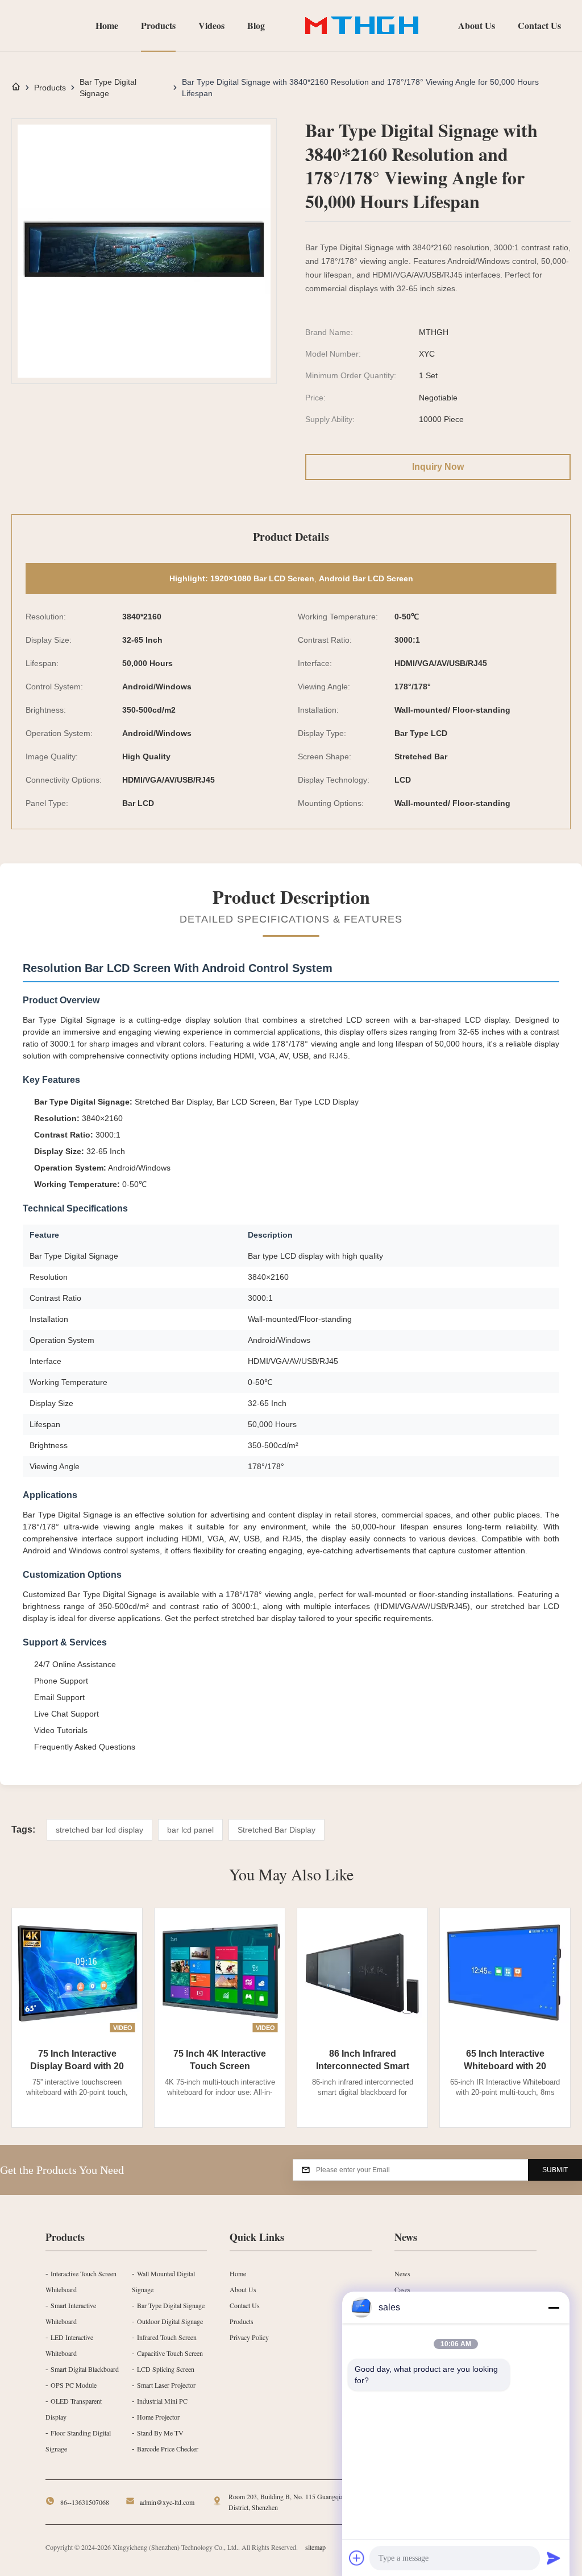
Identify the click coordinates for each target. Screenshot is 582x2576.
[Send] (554, 2558)
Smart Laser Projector (166, 2385)
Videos (211, 25)
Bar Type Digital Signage (108, 88)
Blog (256, 25)
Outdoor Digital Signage (170, 2321)
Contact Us (539, 25)
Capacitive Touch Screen (170, 2353)
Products (158, 25)
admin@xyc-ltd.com (167, 2502)
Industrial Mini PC (162, 2401)
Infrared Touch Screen (167, 2337)
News (402, 2273)
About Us (477, 25)
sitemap (315, 2547)
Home (107, 25)
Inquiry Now (438, 467)
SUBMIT (555, 2170)
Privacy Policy (249, 2337)
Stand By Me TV (160, 2433)
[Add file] (357, 2558)
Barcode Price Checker (168, 2449)
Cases (402, 2289)
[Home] (16, 88)
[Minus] (554, 2308)
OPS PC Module (74, 2385)
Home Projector (158, 2417)
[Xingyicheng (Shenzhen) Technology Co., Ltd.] (361, 26)
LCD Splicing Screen (166, 2369)
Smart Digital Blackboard (85, 2369)
